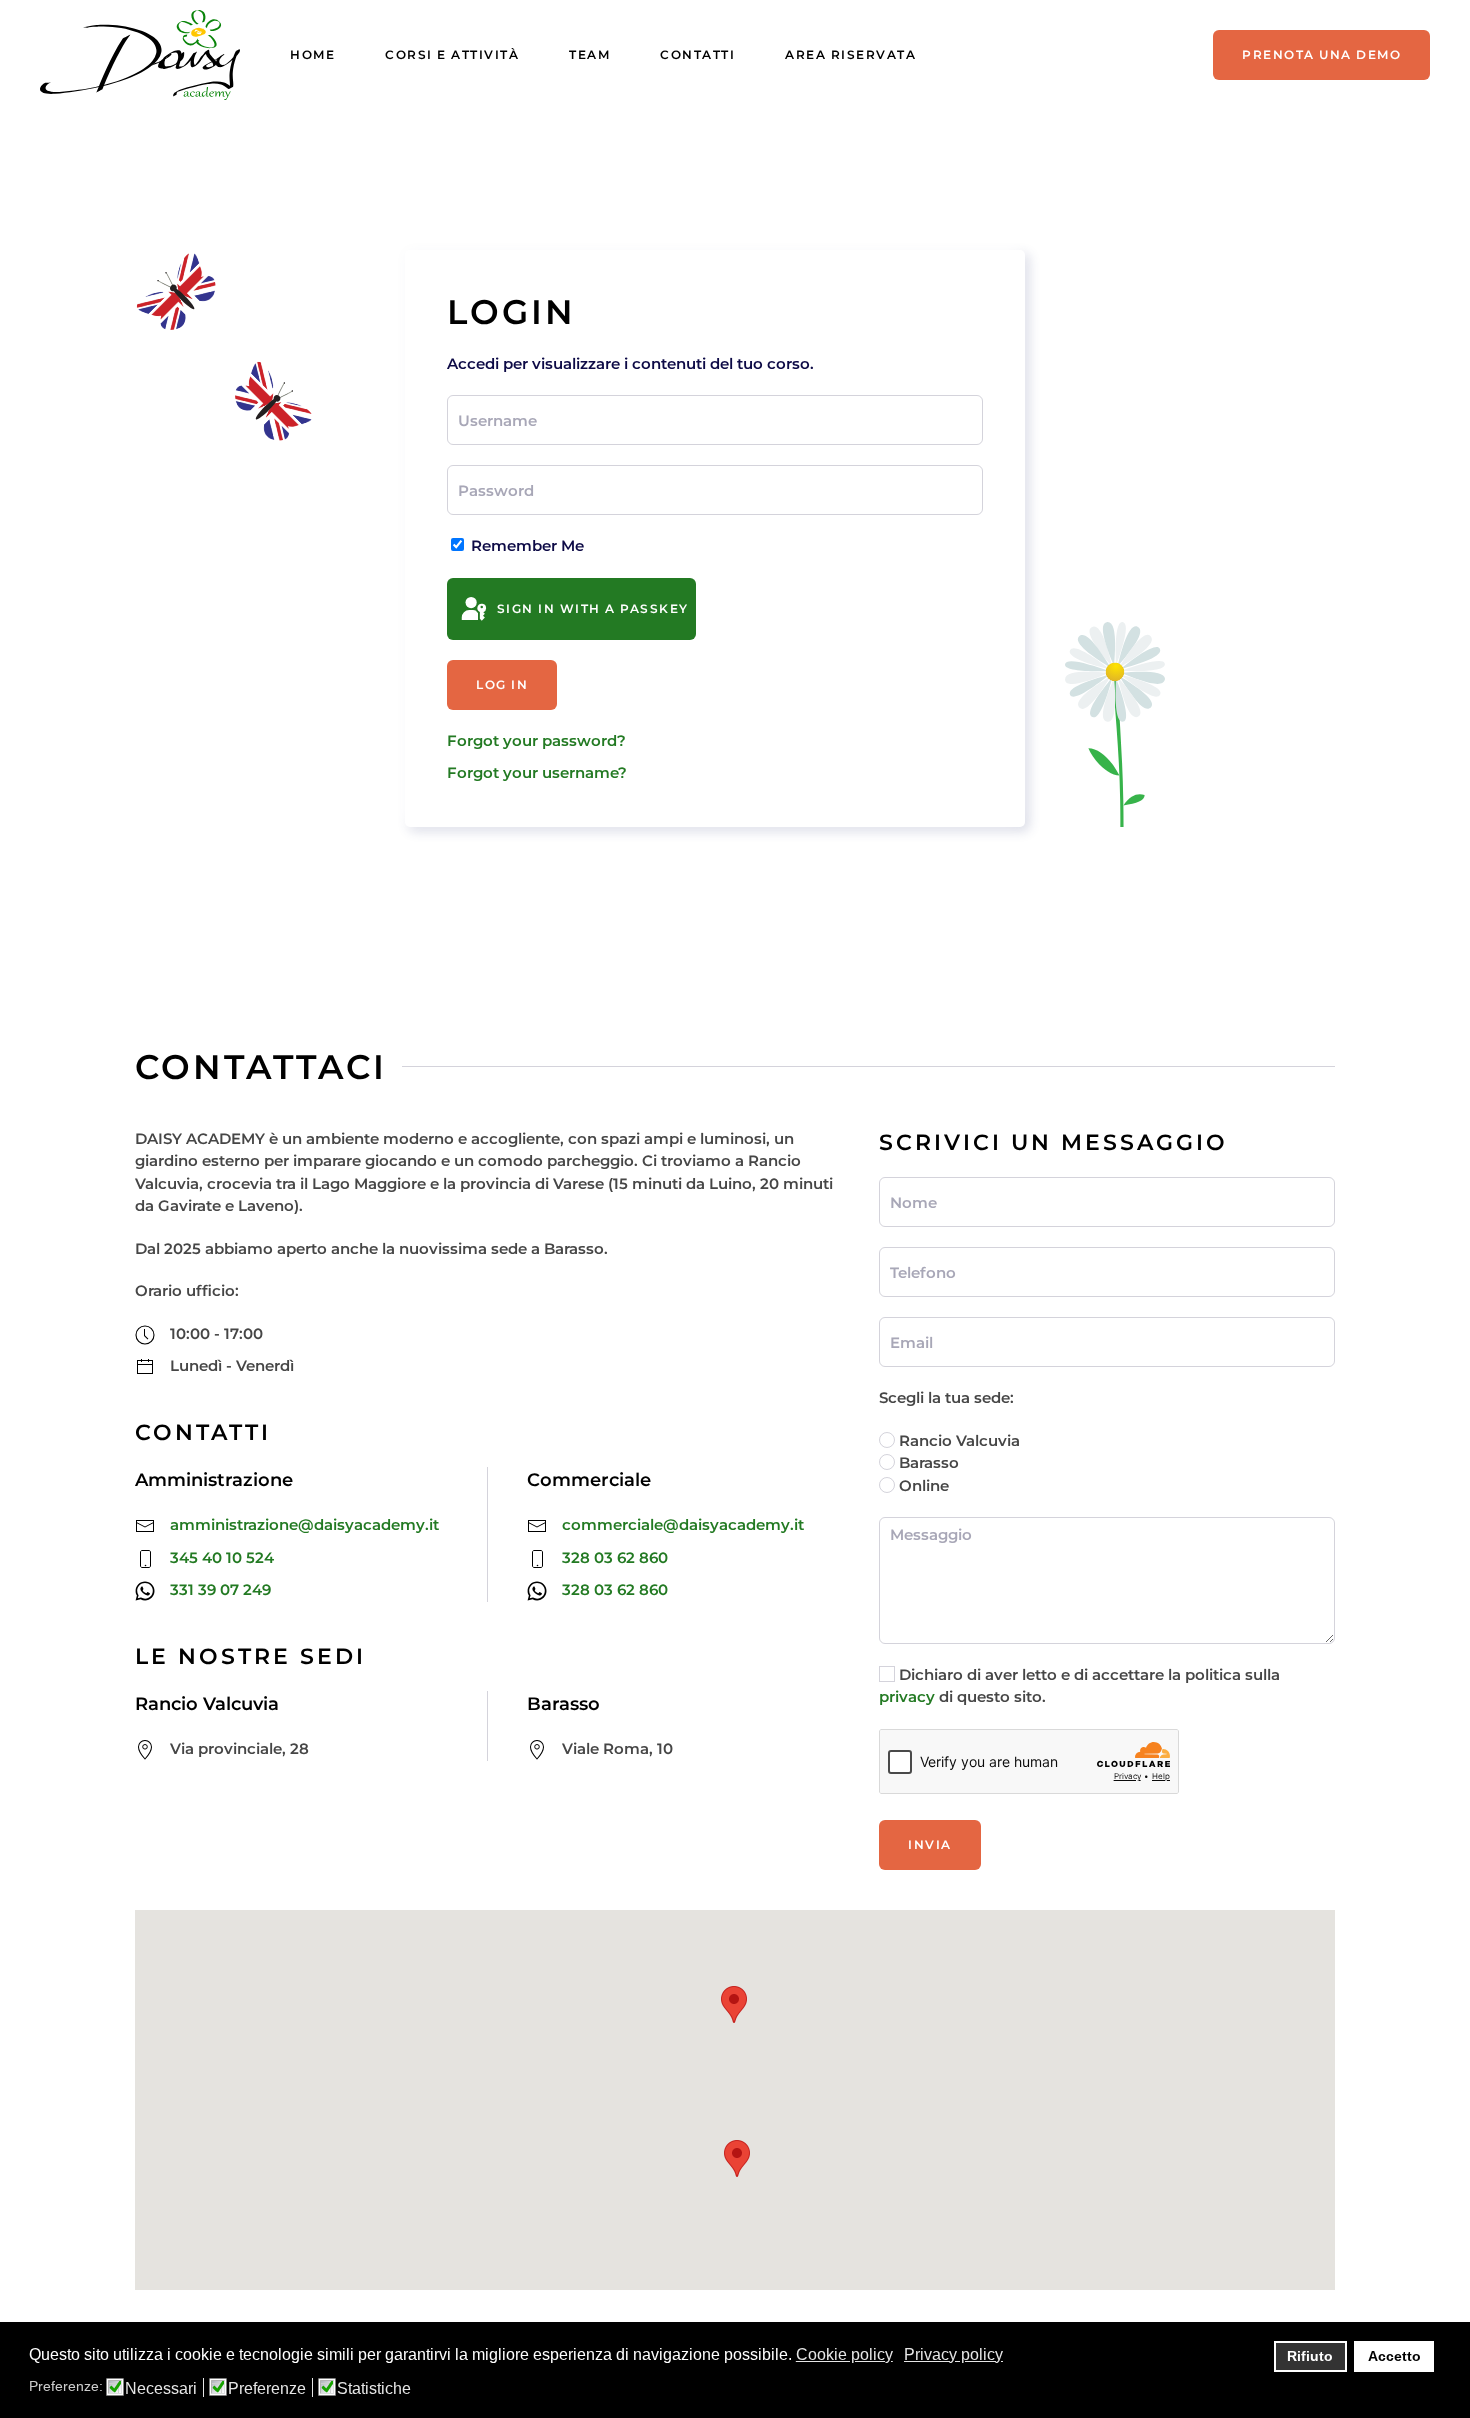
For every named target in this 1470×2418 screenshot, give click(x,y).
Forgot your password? (536, 740)
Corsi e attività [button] (452, 54)
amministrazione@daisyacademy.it (304, 1524)
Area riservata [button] (850, 54)
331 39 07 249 (220, 1589)
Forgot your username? (537, 772)
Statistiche (374, 2389)
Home (312, 54)
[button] (734, 2004)
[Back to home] (140, 55)
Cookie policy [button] (844, 2354)
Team (589, 54)
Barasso (927, 1462)
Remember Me (525, 545)
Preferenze (267, 2389)
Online (922, 1485)
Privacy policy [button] (953, 2354)
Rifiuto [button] (1310, 2356)
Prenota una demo (1321, 54)
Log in (502, 684)
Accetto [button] (1394, 2356)
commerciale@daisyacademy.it (683, 1524)
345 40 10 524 (222, 1557)
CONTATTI (697, 54)
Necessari (161, 2389)
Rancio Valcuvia (957, 1440)
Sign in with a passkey (590, 608)
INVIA (930, 1844)
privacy (907, 1696)
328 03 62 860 (615, 1557)
